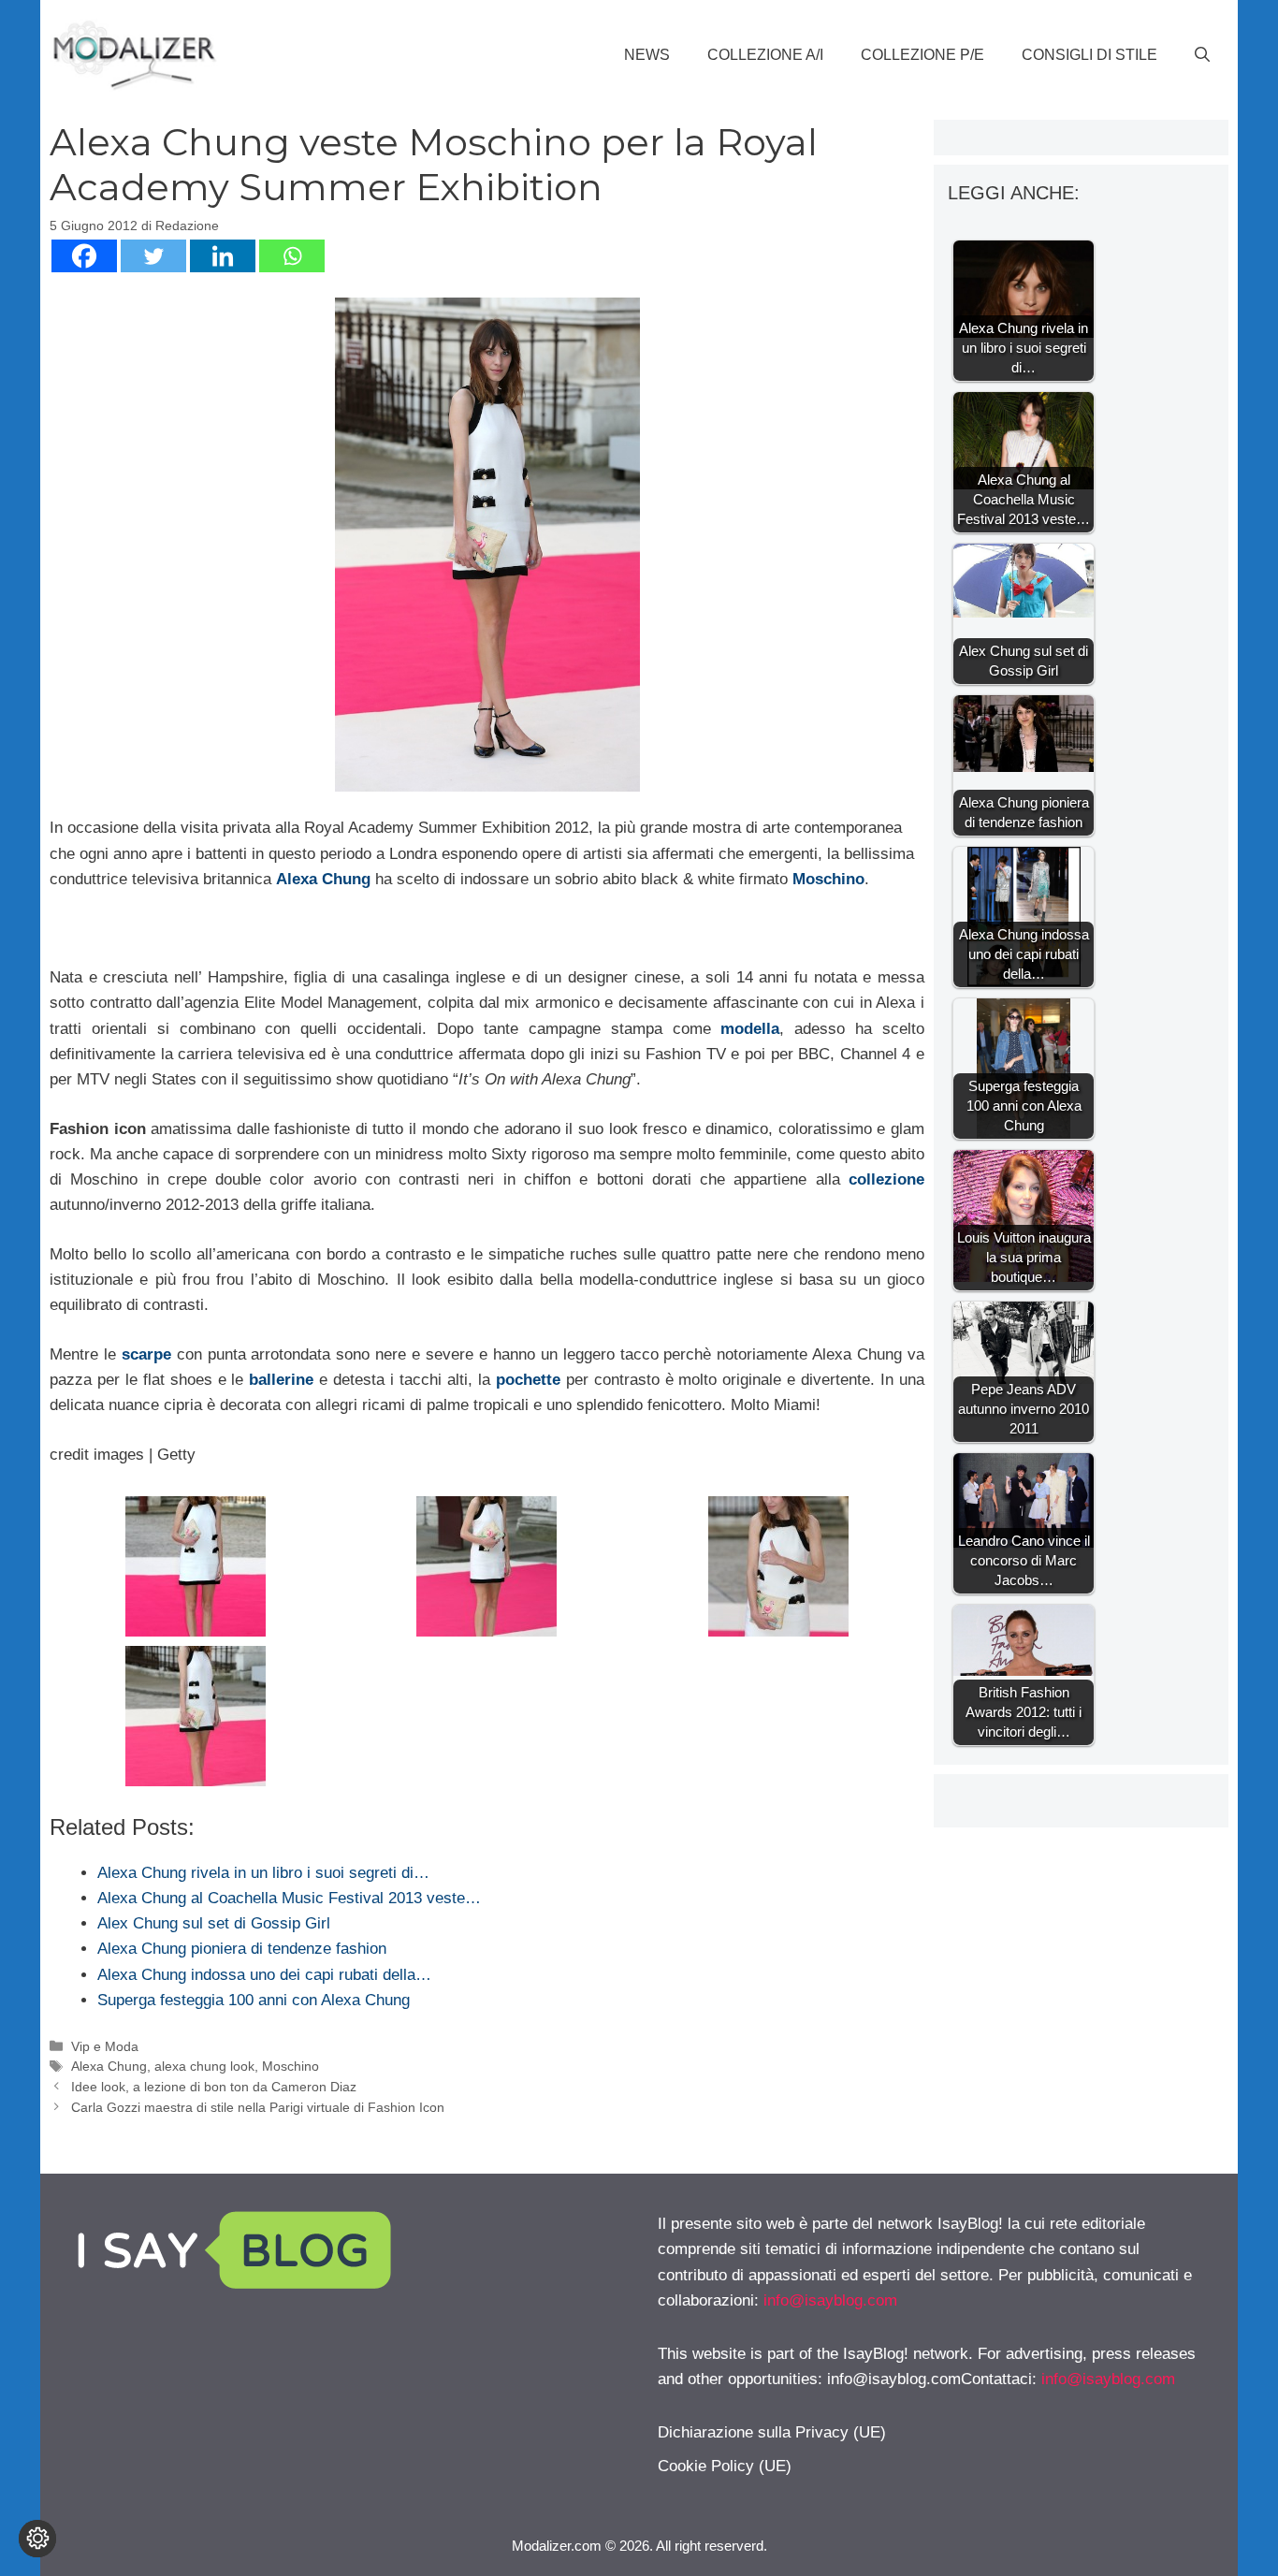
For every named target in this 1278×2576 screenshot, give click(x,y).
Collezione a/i (765, 55)
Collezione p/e (922, 55)
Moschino (290, 2066)
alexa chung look (204, 2066)
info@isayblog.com (830, 2300)
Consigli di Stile (1089, 55)
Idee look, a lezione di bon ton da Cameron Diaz (214, 2087)
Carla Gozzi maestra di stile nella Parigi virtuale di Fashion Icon (258, 2107)
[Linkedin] (223, 256)
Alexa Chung (109, 2066)
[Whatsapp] (292, 256)
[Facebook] (84, 256)
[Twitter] (153, 256)
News (647, 55)
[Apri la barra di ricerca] (1202, 55)
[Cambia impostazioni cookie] (37, 2539)
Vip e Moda (105, 2046)
